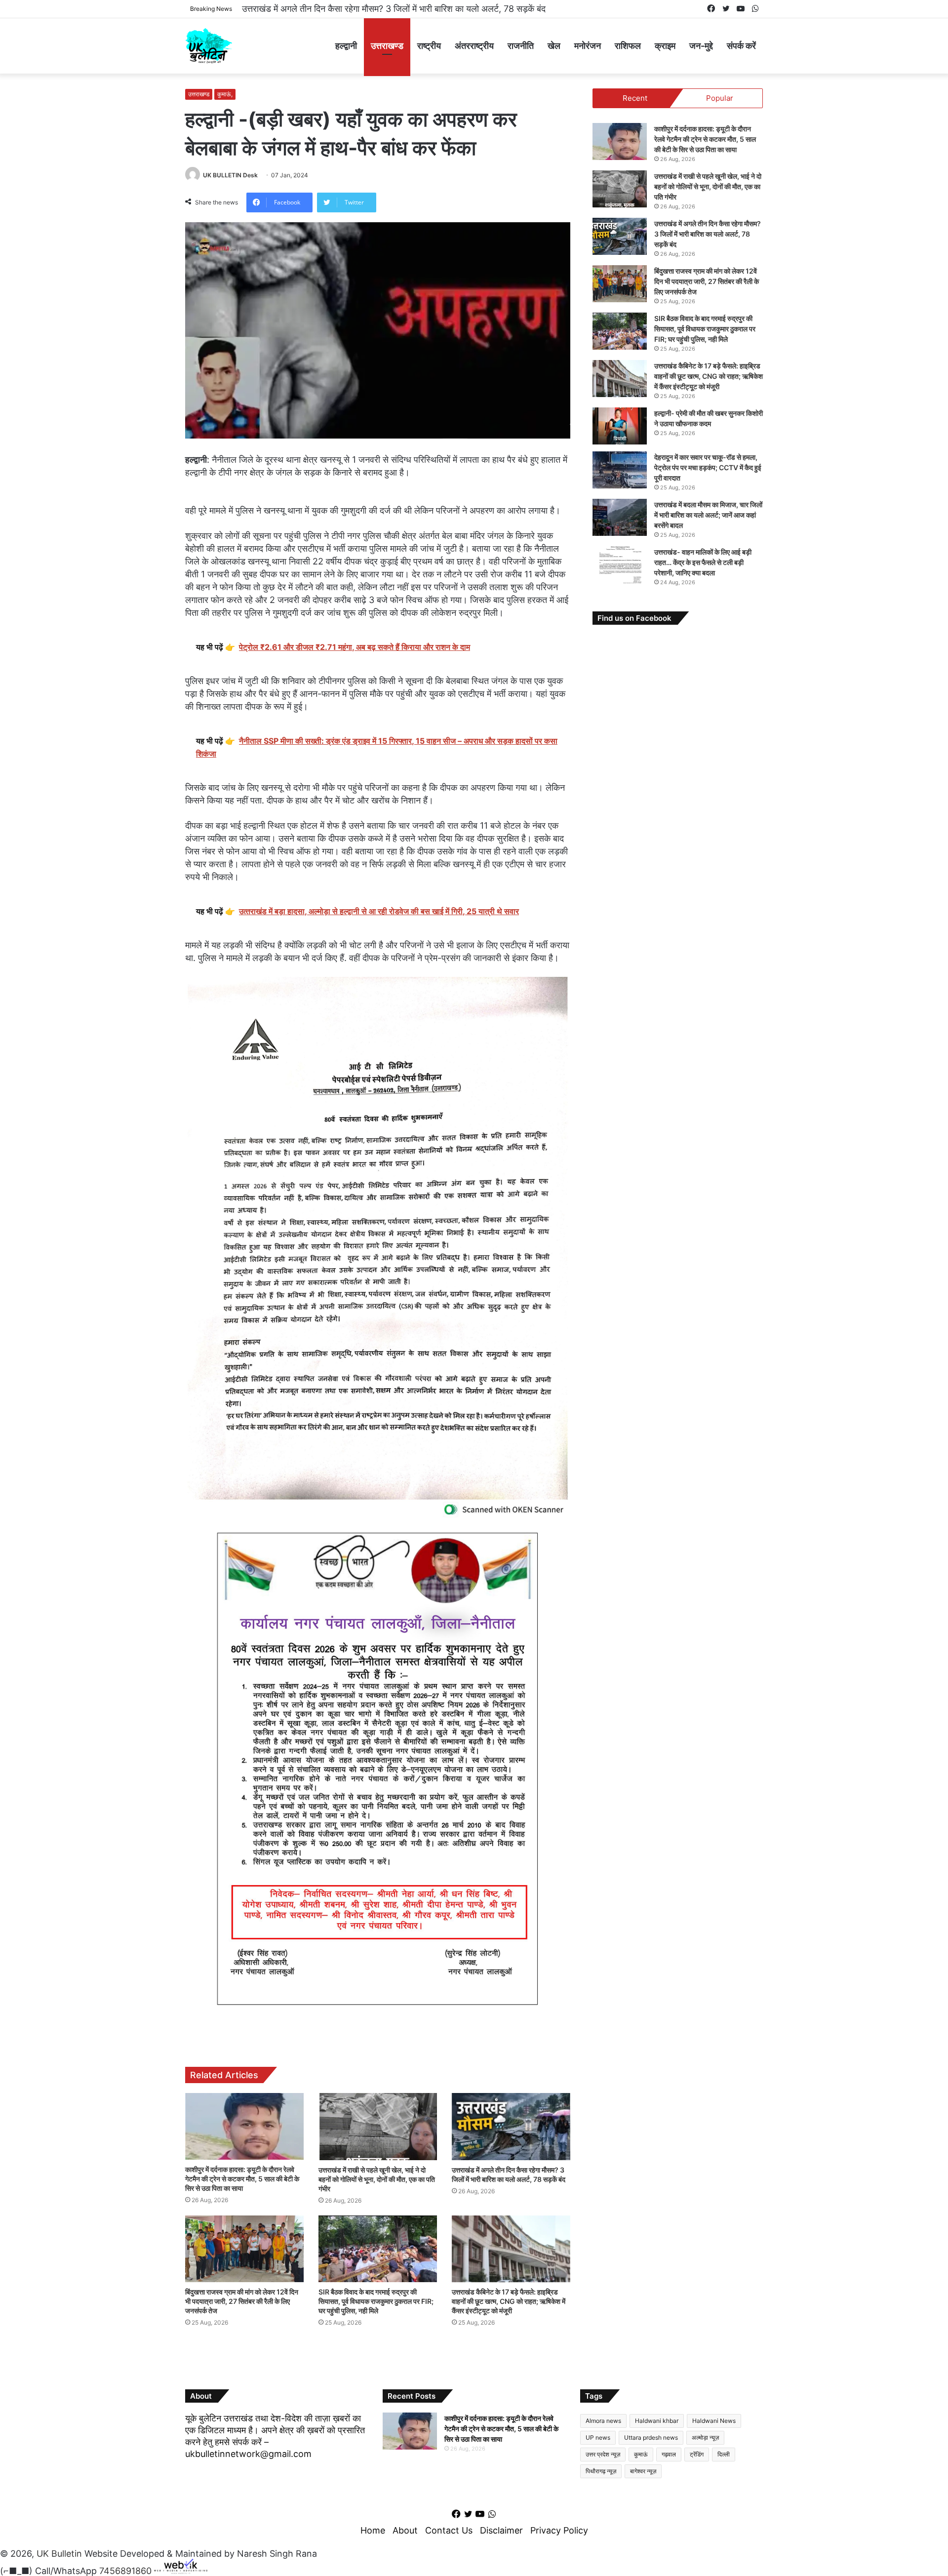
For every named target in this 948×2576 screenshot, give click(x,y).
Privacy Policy (559, 2530)
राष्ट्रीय (429, 46)
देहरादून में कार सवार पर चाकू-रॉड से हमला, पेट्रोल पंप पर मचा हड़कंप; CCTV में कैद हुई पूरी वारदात (708, 467)
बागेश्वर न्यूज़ (643, 2471)
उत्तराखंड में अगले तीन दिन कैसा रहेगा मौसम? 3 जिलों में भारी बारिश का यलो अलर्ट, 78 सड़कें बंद (708, 234)
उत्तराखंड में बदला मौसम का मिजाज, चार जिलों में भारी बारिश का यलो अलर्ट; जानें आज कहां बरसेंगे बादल (708, 515)
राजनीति (521, 46)
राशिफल (628, 46)
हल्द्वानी (346, 46)
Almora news (603, 2421)
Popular (720, 98)
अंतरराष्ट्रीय (474, 46)
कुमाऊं (641, 2454)
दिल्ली (724, 2454)
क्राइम (665, 46)
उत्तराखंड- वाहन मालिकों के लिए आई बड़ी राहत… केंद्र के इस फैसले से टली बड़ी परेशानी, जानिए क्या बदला (703, 562)
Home (373, 2530)
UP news (598, 2437)
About (405, 2530)
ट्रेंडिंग (697, 2454)
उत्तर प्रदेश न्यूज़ (603, 2454)
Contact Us (449, 2530)
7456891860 (125, 2571)
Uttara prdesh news (651, 2437)
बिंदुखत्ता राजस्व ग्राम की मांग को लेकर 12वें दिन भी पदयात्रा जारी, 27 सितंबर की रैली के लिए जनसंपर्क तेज (411, 9)
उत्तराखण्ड (387, 46)
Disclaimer (501, 2530)
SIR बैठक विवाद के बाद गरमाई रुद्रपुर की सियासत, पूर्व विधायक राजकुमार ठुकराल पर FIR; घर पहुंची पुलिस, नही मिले (376, 2301)
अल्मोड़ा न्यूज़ (705, 2437)
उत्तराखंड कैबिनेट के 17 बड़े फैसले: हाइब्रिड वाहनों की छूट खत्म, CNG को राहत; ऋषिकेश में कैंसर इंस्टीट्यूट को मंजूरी (509, 2301)
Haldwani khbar (657, 2421)
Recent (635, 98)
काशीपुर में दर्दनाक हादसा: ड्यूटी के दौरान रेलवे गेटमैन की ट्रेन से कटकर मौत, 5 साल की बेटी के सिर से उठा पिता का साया (242, 2179)
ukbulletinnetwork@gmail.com (248, 2454)
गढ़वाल (669, 2454)
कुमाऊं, (225, 94)
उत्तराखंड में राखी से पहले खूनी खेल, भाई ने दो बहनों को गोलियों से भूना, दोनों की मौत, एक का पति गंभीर (377, 2179)
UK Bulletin (59, 2554)
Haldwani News (714, 2421)
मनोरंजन (588, 46)
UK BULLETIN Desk (230, 175)
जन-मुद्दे (701, 46)
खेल (554, 46)
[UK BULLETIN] (209, 46)
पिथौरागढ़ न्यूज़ (601, 2471)
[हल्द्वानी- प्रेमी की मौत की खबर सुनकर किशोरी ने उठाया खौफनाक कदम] (620, 426)
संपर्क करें (741, 46)
